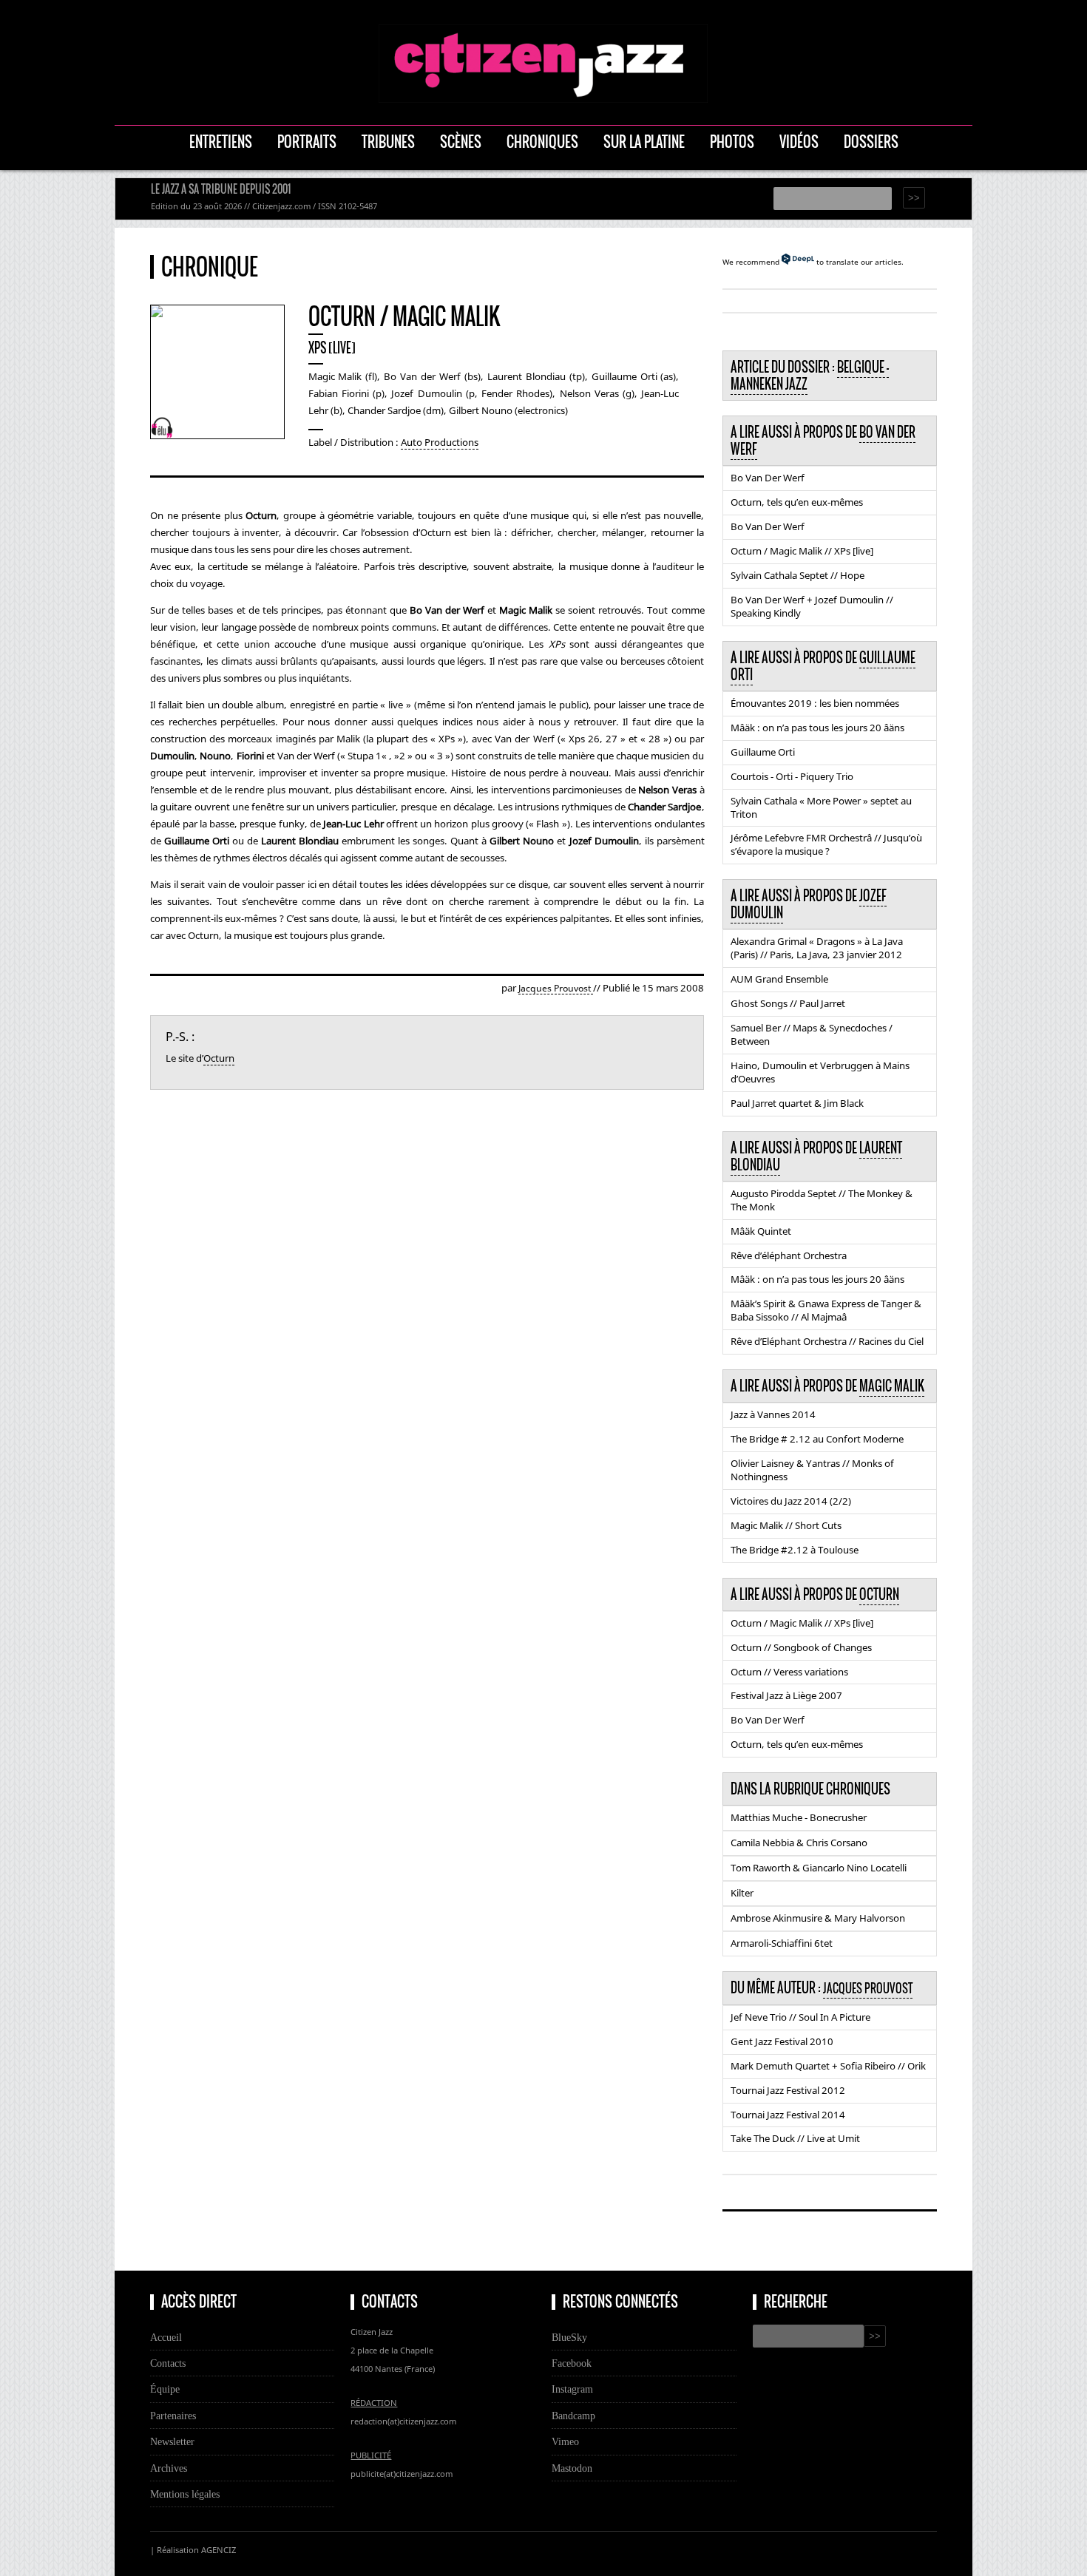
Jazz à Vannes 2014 (773, 1414)
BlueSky (569, 2337)
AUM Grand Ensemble (779, 979)
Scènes (461, 142)
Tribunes (388, 142)
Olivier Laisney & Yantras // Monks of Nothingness (812, 1470)
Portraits (307, 142)
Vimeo (565, 2441)
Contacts (168, 2363)
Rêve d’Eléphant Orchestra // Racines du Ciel (827, 1341)
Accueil (166, 2337)
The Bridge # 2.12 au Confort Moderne (817, 1439)
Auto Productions (440, 442)
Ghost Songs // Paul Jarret (788, 1003)
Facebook (572, 2363)
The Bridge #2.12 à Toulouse (795, 1550)
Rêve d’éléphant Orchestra (789, 1255)
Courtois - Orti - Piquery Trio (792, 776)
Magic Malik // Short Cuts (786, 1525)
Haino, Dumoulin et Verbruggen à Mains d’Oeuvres (820, 1072)
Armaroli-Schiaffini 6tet (782, 1943)
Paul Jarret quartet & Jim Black (797, 1103)
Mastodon (572, 2468)
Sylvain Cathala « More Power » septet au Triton (821, 807)
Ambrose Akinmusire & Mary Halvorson (818, 1918)
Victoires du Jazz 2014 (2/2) (791, 1501)
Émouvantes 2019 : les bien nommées (815, 703)
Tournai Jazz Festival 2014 (788, 2115)
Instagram (572, 2389)
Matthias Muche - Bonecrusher (799, 1817)
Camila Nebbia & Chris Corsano (799, 1843)
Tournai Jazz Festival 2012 (788, 2090)
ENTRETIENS (221, 142)
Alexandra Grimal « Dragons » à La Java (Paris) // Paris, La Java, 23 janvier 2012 (817, 948)
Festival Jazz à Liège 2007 (786, 1695)
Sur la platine (644, 142)
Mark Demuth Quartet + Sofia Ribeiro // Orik (828, 2066)
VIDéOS (799, 142)
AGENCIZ (219, 2550)
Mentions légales (185, 2494)
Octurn (219, 1058)
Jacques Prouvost (556, 988)
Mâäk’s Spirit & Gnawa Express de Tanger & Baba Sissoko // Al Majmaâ (826, 1310)
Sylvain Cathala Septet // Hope (798, 575)
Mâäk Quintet (761, 1231)
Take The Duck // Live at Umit (795, 2138)
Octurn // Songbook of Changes (801, 1647)
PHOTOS (732, 142)
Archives (169, 2468)
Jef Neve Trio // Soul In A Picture (800, 2017)
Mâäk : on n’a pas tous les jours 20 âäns (817, 728)
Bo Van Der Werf (768, 478)
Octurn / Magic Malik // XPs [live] (802, 551)
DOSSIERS (871, 142)
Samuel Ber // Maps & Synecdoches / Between (812, 1034)
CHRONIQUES (542, 142)
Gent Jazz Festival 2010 (782, 2041)
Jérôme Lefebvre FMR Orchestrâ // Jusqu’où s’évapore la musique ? (826, 844)
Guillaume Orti (763, 752)
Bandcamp (573, 2416)
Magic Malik (892, 1386)
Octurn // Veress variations (789, 1672)
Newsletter (172, 2441)
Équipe (165, 2389)
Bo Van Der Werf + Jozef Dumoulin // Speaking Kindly (812, 606)
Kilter (742, 1893)
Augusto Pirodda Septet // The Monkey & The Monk (822, 1200)
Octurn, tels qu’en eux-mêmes (797, 502)
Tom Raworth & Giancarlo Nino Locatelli (819, 1868)
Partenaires (173, 2416)
